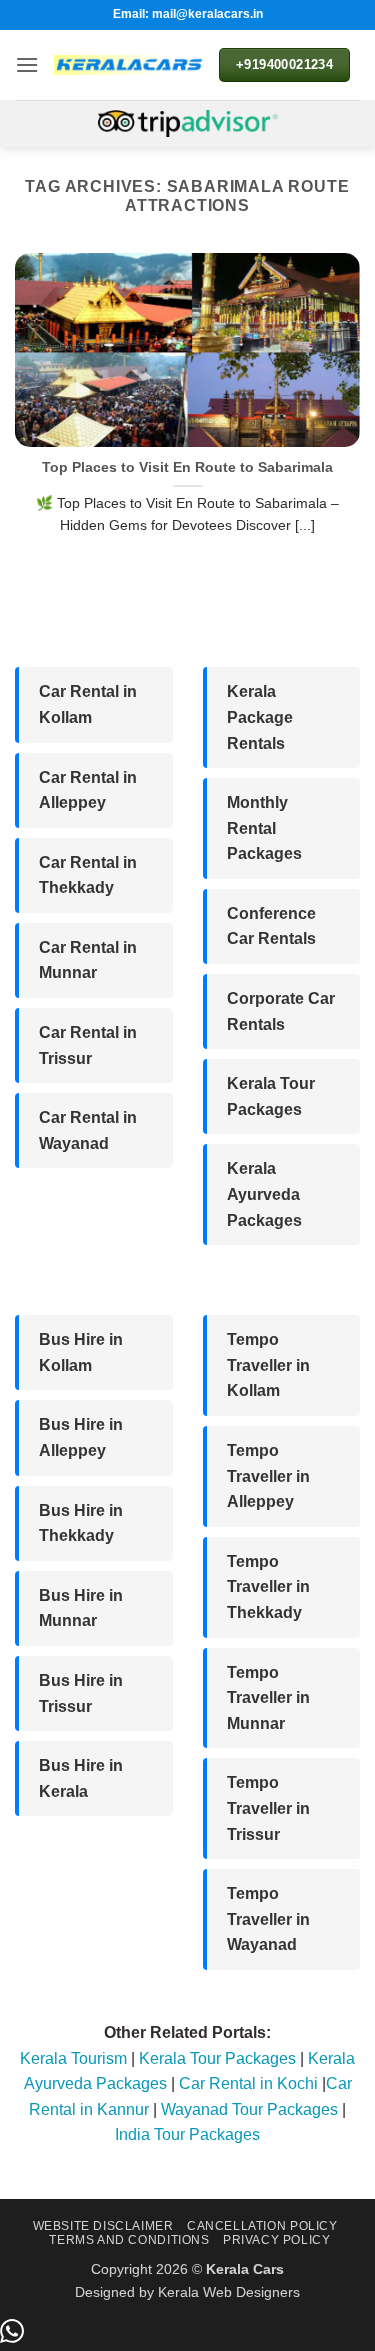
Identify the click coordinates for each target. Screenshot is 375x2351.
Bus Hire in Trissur (81, 1693)
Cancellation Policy (262, 2226)
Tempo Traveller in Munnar (268, 1698)
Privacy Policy (277, 2240)
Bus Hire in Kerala (81, 1778)
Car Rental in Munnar (88, 960)
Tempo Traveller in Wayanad (268, 1919)
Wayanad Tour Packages (249, 2109)
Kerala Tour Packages (271, 1096)
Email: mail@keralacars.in (188, 14)
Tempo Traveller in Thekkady (268, 1587)
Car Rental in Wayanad (88, 1130)
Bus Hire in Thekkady (81, 1523)
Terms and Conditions (129, 2240)
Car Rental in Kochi (248, 2083)
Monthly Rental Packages (264, 828)
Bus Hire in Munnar (81, 1608)
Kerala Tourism (73, 2058)
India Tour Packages (187, 2134)
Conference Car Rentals (271, 926)
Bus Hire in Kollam (81, 1352)
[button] (27, 64)
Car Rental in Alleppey (88, 790)
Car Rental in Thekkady (88, 875)
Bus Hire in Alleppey (81, 1437)
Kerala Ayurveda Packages (264, 1194)
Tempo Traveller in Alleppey (268, 1476)
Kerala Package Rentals (260, 717)
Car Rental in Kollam (88, 704)
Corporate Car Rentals (281, 1011)
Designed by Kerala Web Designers (187, 2292)
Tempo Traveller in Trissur (268, 1808)
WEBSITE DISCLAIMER (103, 2226)
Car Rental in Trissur (88, 1045)
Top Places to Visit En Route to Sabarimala (187, 467)
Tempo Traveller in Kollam (268, 1365)
